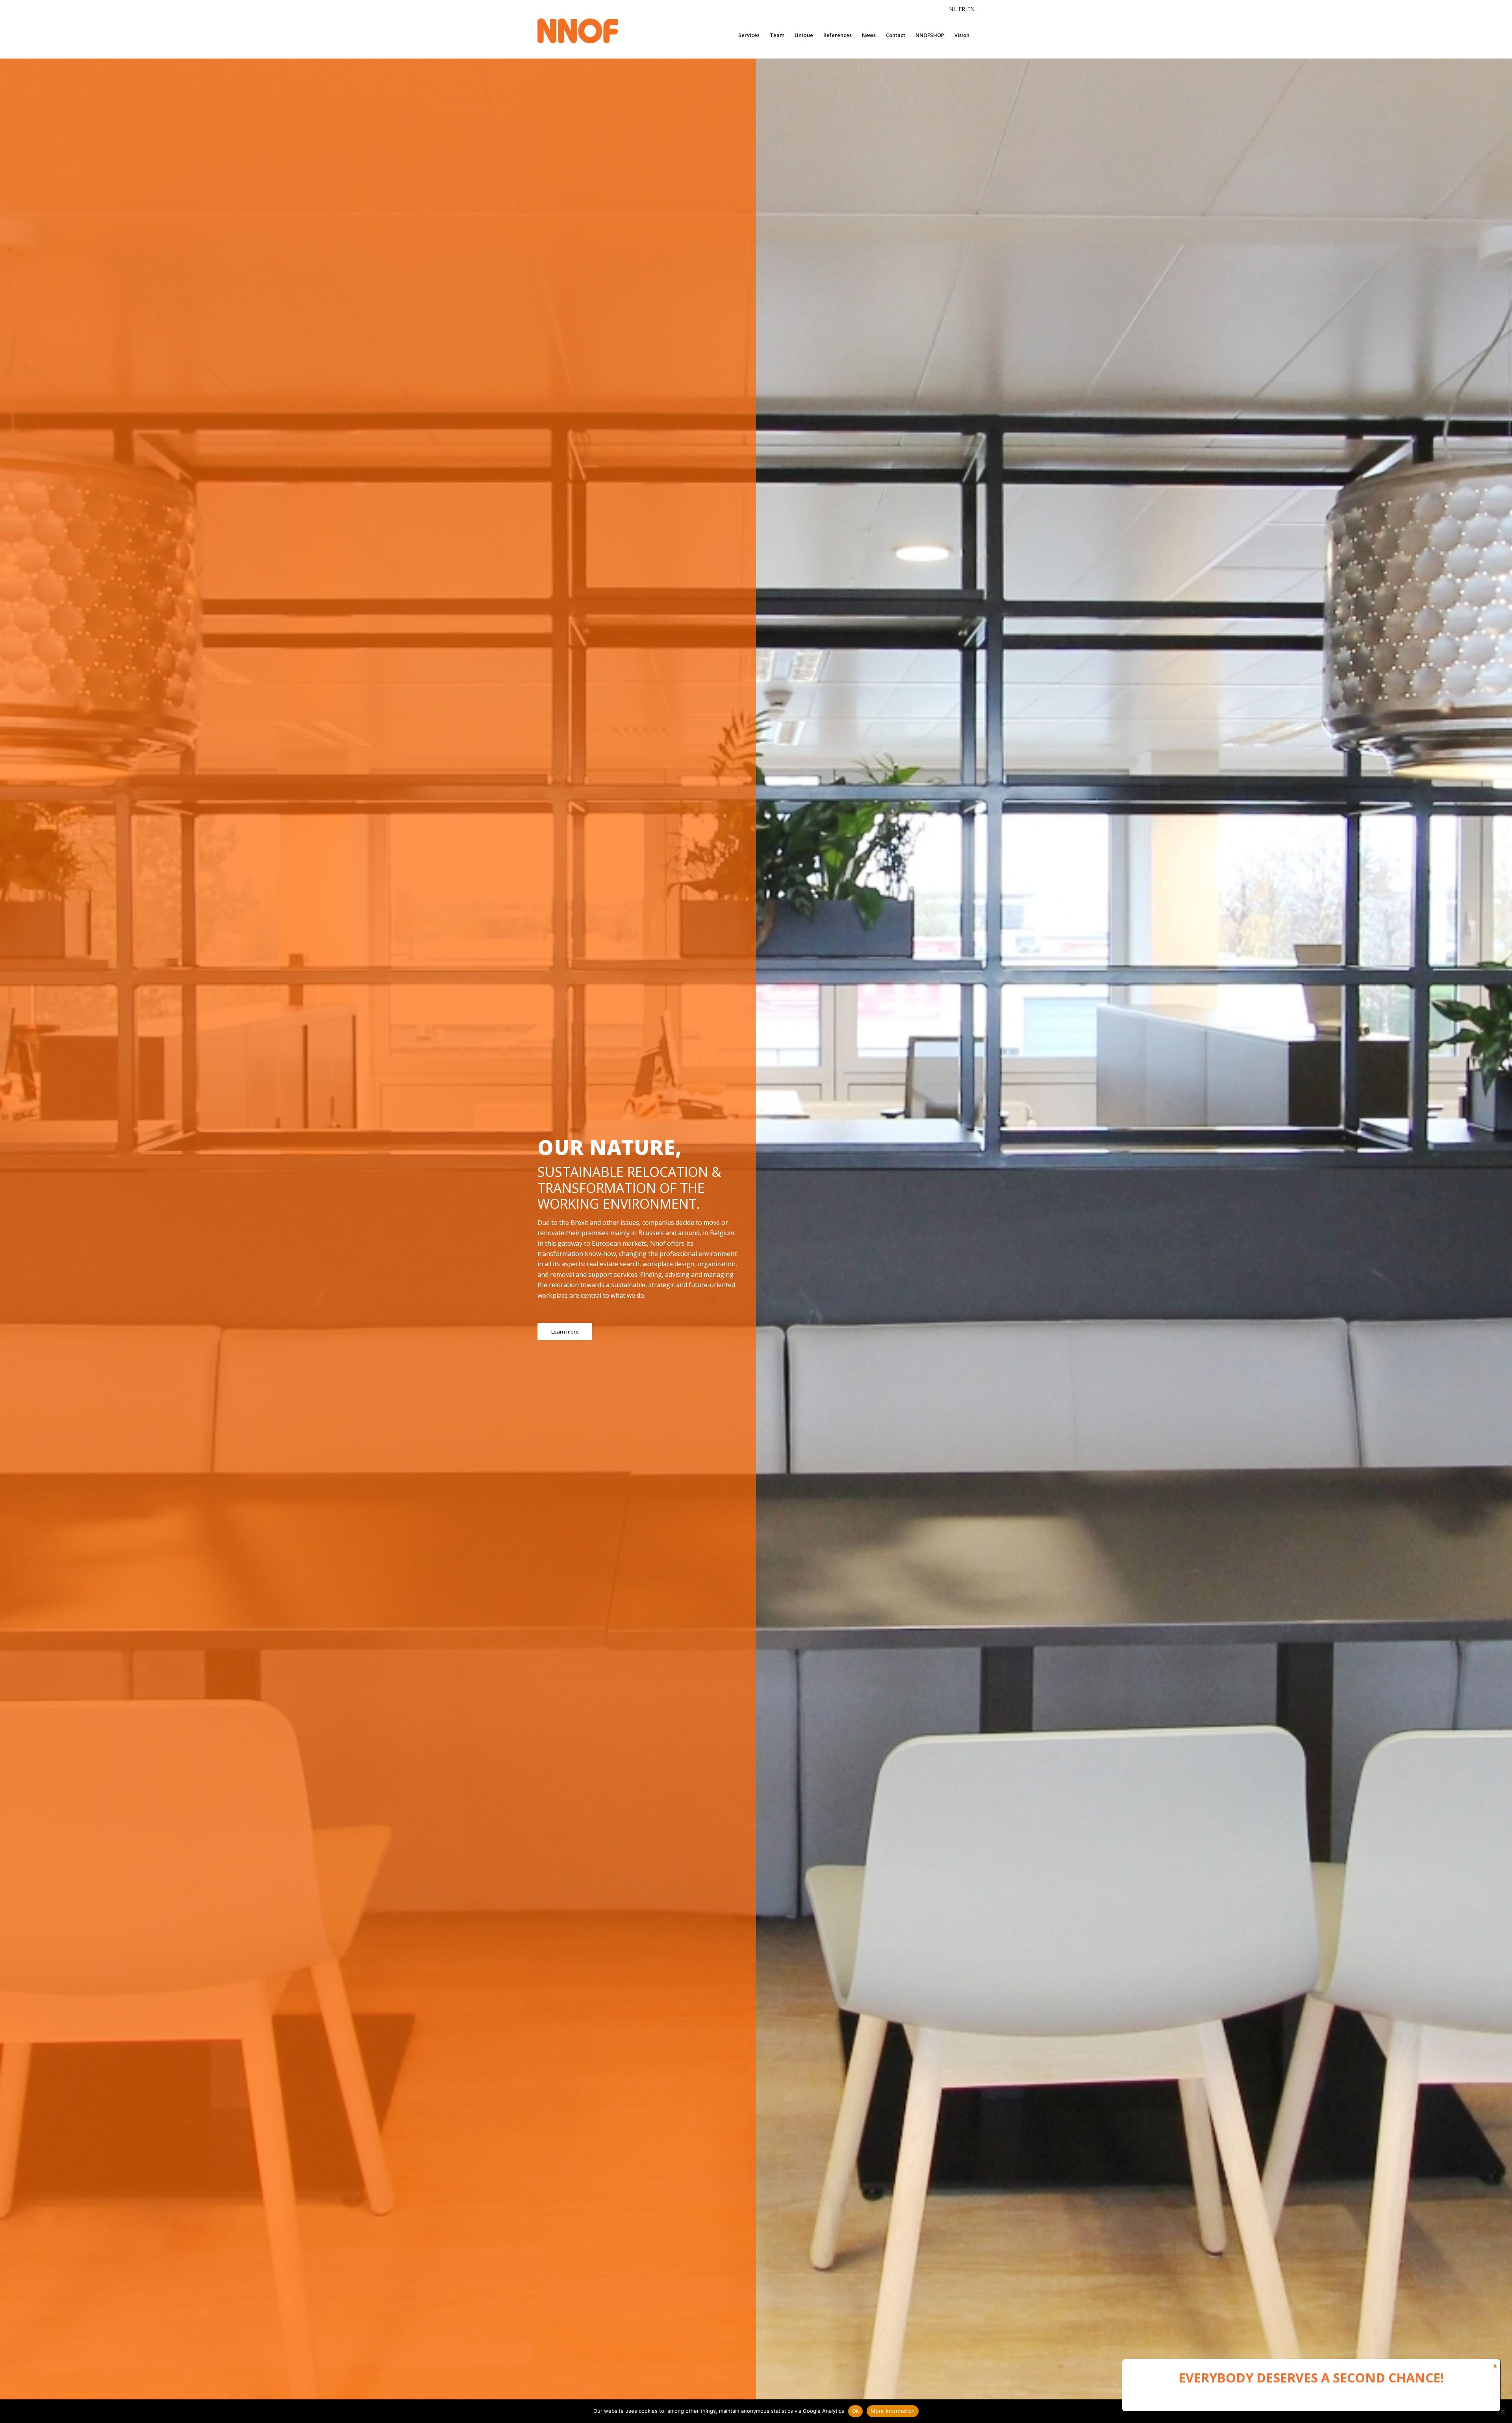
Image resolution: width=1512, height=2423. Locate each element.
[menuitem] (749, 35)
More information (893, 2411)
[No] (1502, 2411)
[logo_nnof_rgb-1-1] (593, 31)
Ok (856, 2411)
